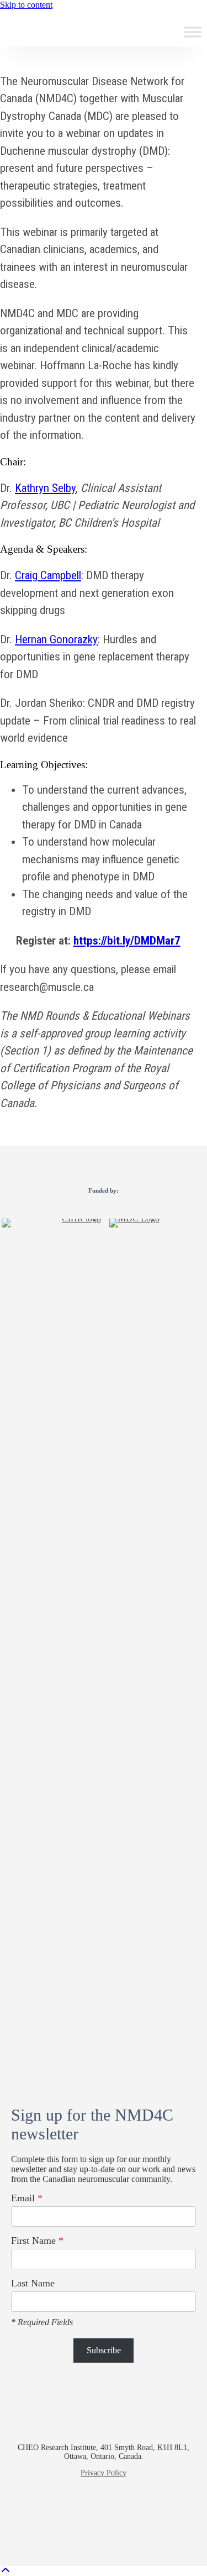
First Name (37, 2241)
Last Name (33, 2283)
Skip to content (26, 5)
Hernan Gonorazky (56, 639)
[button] (65, 2516)
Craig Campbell (48, 575)
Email (27, 2198)
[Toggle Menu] (193, 32)
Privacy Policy (104, 2473)
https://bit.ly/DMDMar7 (127, 941)
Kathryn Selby (45, 488)
